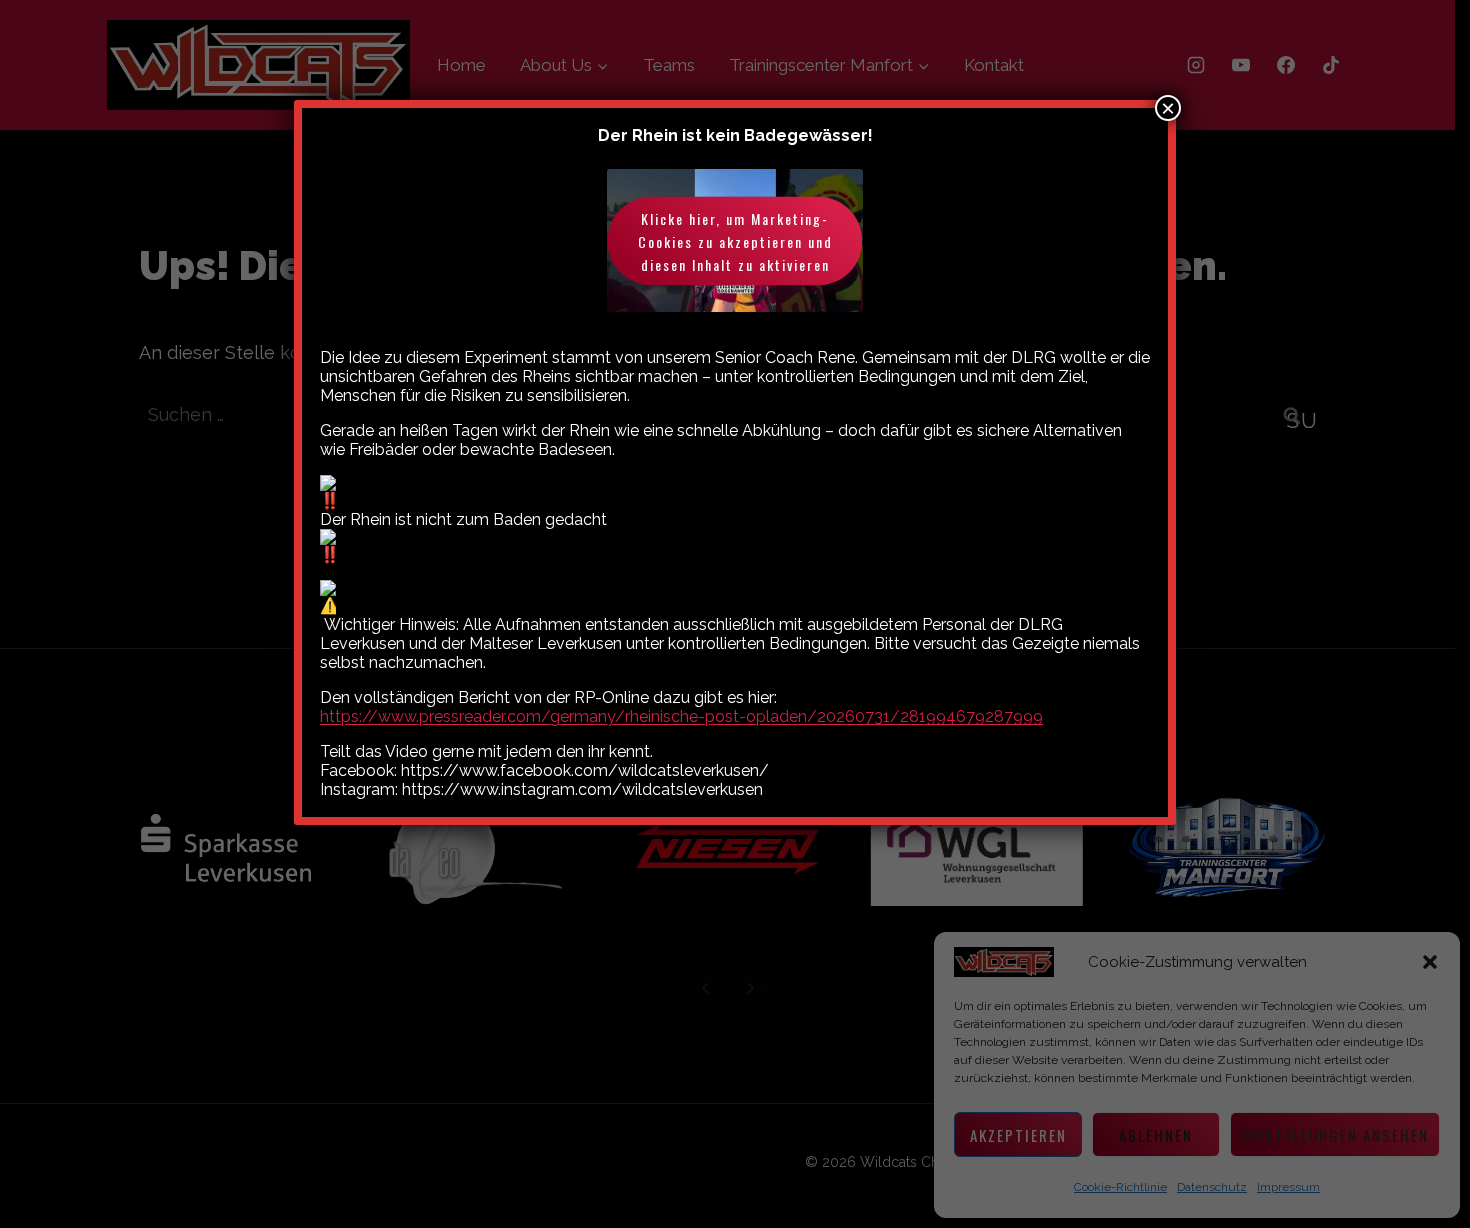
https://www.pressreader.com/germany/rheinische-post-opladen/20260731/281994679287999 (681, 716)
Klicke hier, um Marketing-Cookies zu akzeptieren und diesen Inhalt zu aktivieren (735, 240)
